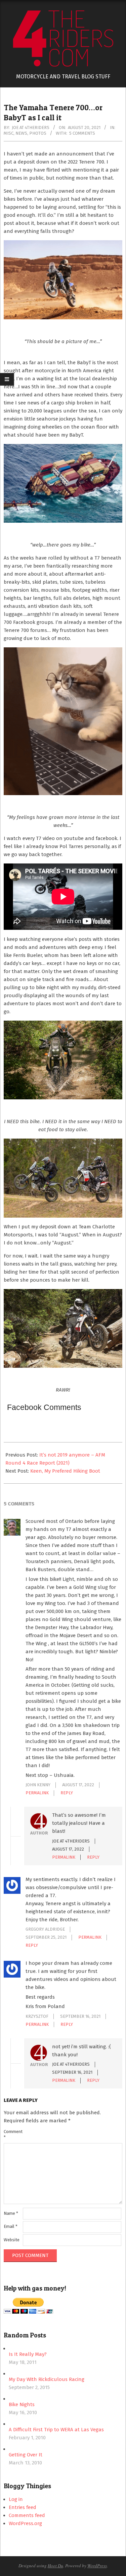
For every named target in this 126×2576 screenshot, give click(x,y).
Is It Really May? (28, 2354)
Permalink (37, 1793)
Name (11, 2213)
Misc (9, 133)
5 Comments (82, 133)
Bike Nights (22, 2404)
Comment (13, 2134)
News (21, 133)
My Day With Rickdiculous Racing (47, 2379)
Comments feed (27, 2515)
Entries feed (23, 2507)
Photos (38, 133)
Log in (16, 2499)
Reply (67, 1793)
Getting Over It (26, 2455)
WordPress (97, 2566)
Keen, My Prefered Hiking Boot (65, 1471)
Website (12, 2240)
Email (11, 2226)
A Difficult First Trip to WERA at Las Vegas (56, 2430)
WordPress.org (25, 2523)
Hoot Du (55, 2566)
